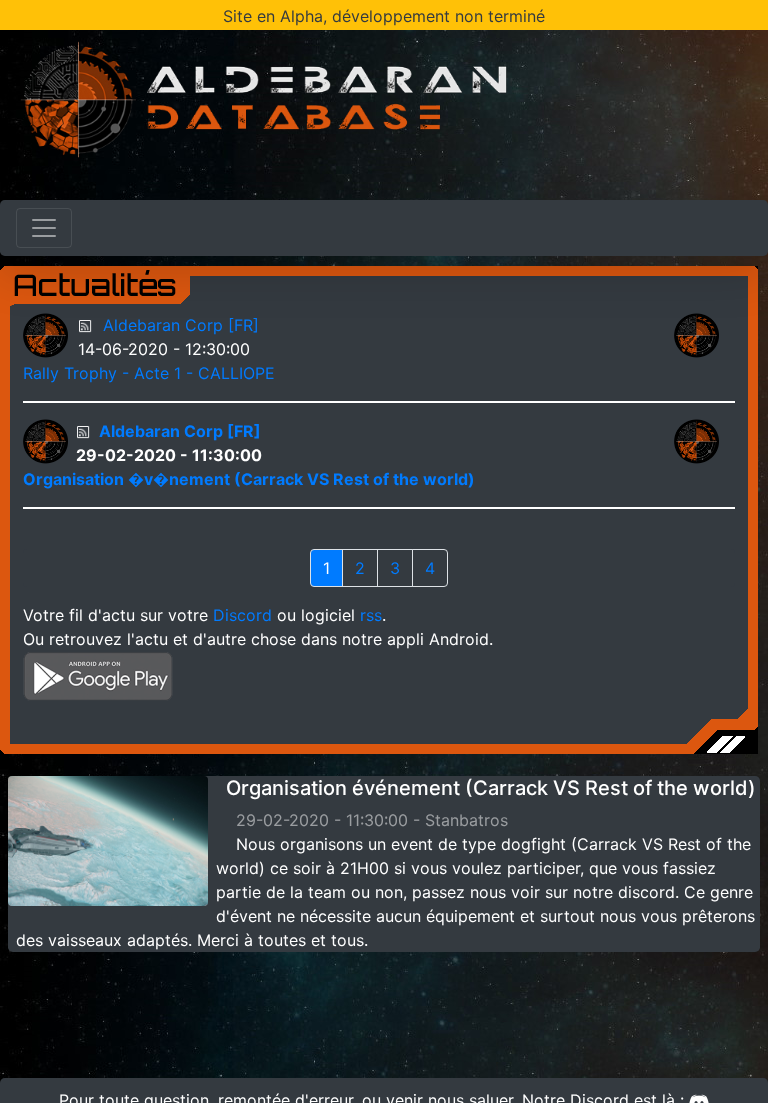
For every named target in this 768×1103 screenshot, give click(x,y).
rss (371, 615)
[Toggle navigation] (44, 228)
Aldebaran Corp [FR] (181, 325)
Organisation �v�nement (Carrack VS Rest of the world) (249, 479)
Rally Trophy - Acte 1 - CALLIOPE (149, 373)
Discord (242, 615)
